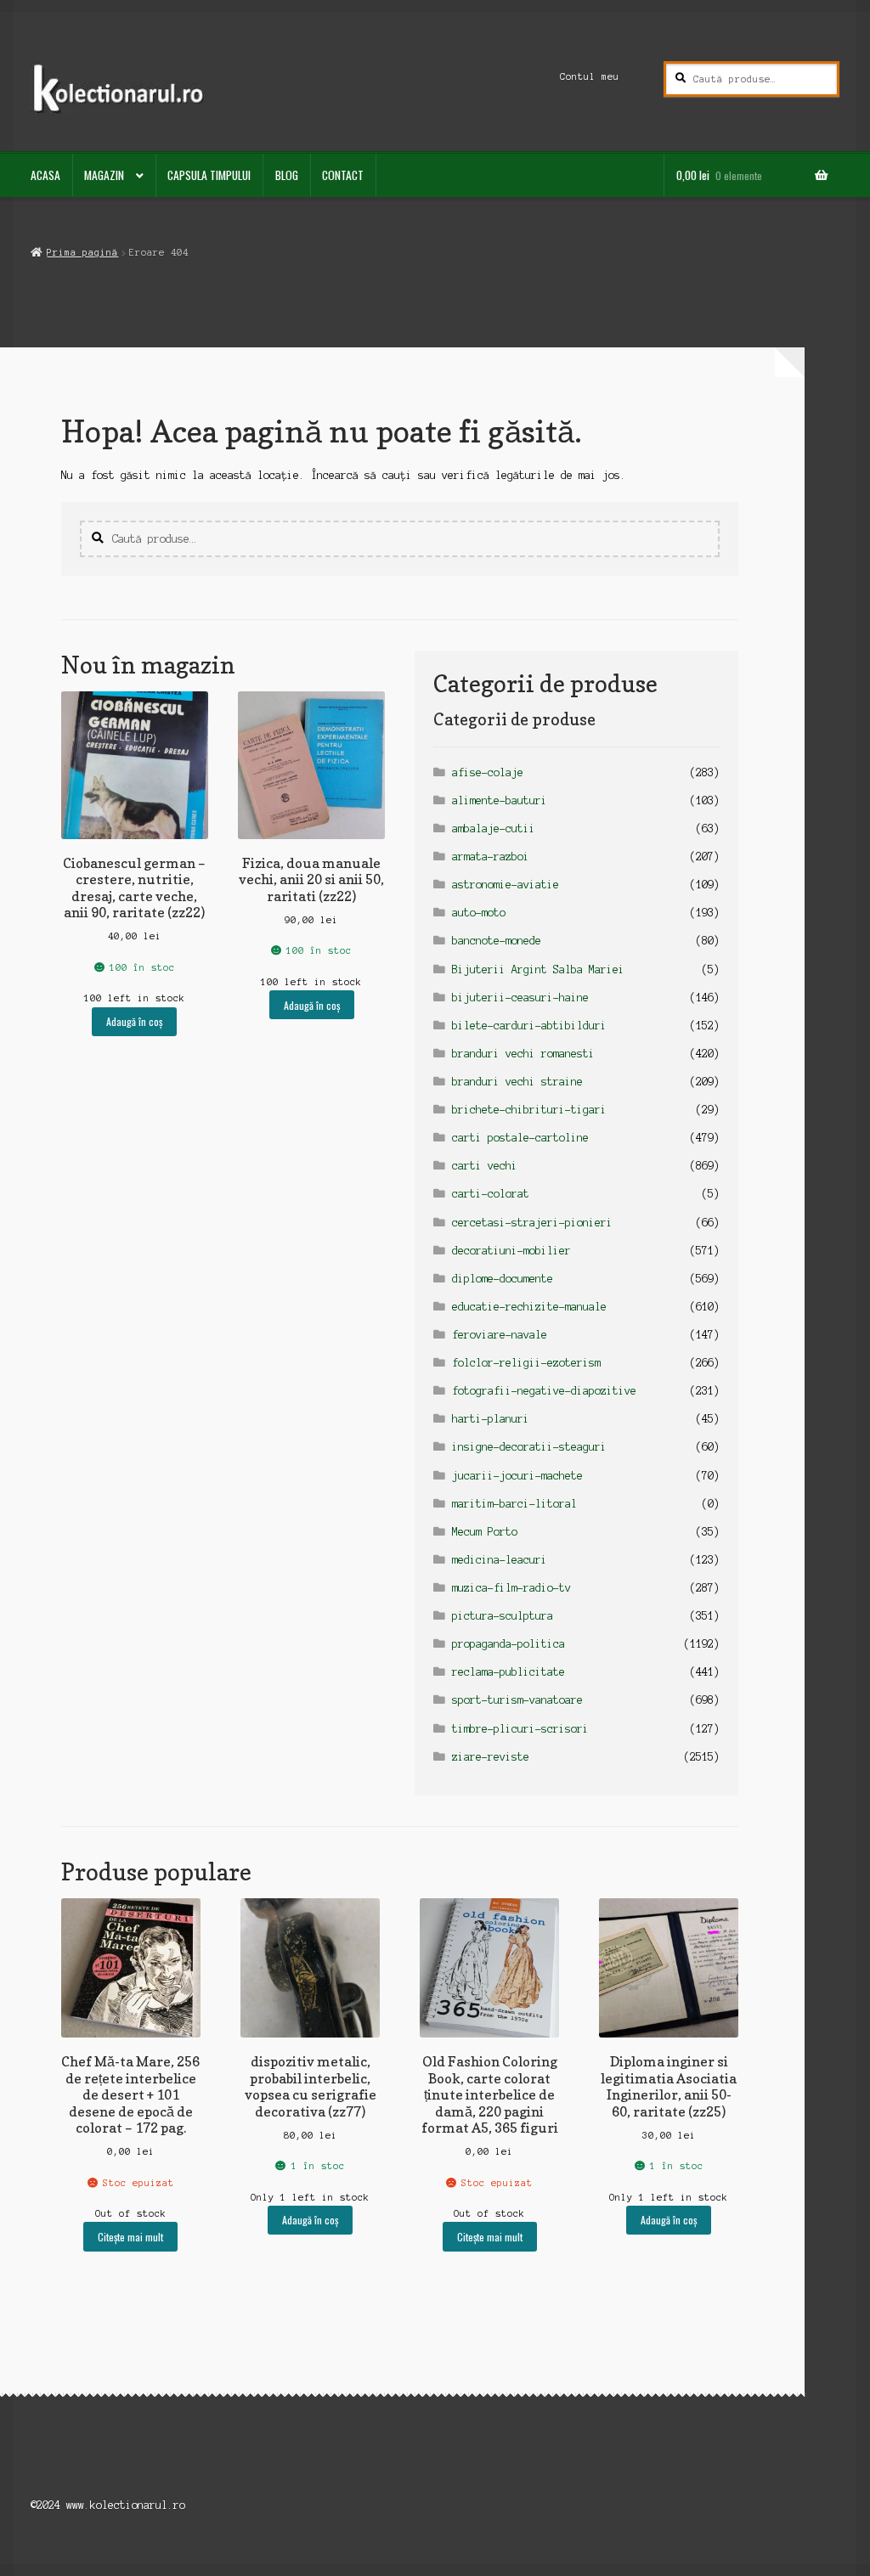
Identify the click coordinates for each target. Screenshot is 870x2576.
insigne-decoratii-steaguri (529, 1447)
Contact (343, 175)
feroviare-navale (500, 1335)
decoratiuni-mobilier (511, 1251)
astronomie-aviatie (506, 885)
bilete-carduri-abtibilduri (529, 1026)
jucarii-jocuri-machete (517, 1476)
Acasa (45, 175)
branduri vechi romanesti (523, 1054)
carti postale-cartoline (520, 1138)
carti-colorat (491, 1194)
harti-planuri (491, 1419)
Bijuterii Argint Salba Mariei (538, 970)
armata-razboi (491, 857)
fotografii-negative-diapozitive (544, 1391)
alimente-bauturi (500, 800)
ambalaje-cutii (494, 829)
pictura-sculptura (503, 1616)
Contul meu (590, 76)
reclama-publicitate (508, 1672)
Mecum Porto (485, 1532)
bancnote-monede (497, 941)
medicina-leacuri (500, 1560)
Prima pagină (82, 252)
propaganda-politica (508, 1644)
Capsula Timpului (209, 175)
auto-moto (479, 913)
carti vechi (485, 1166)
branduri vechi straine (517, 1082)
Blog (287, 175)
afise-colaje (488, 772)
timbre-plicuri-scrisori (520, 1729)
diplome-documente (503, 1279)
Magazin (104, 175)
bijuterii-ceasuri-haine (520, 998)
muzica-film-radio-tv (511, 1588)
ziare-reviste (491, 1757)
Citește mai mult (130, 2237)
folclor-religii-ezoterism (526, 1363)
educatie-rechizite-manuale (529, 1307)
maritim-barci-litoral (514, 1504)
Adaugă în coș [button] (134, 1021)
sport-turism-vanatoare (517, 1700)
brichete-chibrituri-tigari (529, 1110)
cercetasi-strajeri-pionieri (532, 1223)
